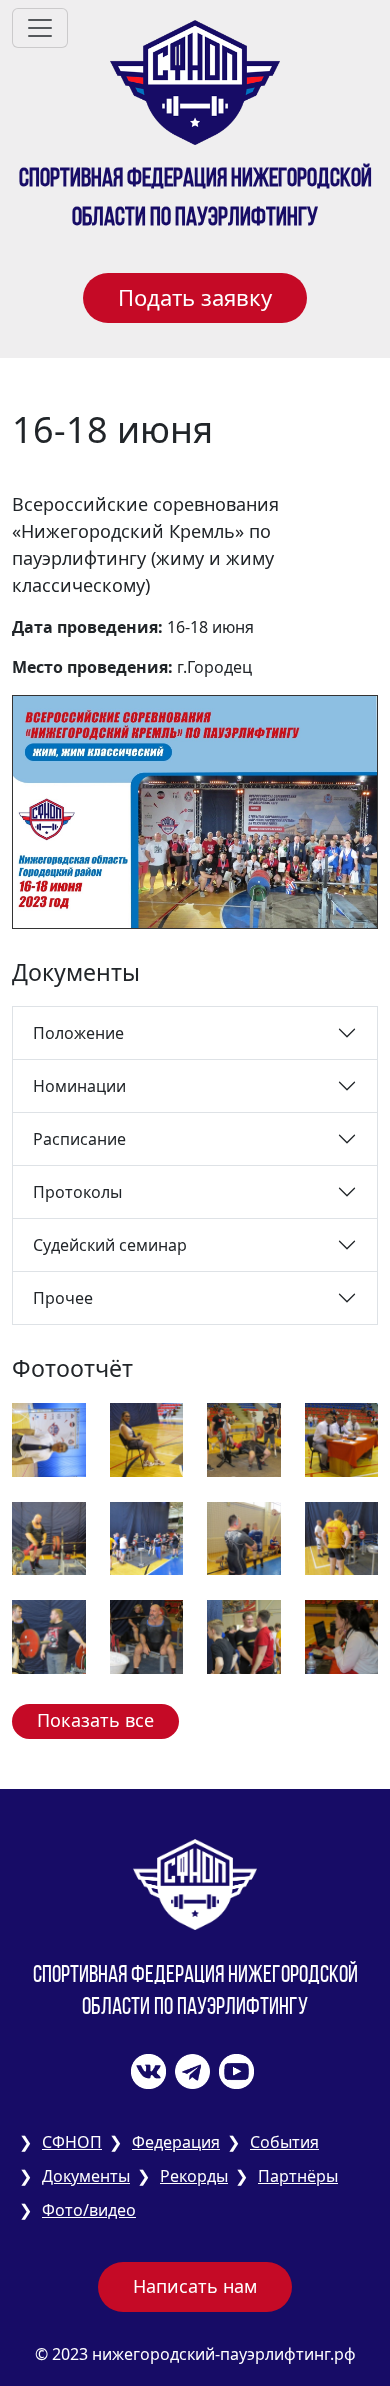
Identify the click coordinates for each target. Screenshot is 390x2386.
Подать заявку (195, 297)
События (284, 2142)
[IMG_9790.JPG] (147, 1537)
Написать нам (195, 2286)
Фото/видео (89, 2210)
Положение (78, 1033)
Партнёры (298, 2176)
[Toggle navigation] (40, 28)
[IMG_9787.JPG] (244, 1438)
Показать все (95, 1720)
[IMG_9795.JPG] (244, 1635)
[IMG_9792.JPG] (342, 1537)
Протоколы (77, 1192)
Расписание (79, 1139)
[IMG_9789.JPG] (49, 1537)
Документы (86, 2176)
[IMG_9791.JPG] (244, 1537)
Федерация (176, 2142)
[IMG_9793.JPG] (49, 1635)
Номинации (79, 1086)
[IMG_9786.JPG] (147, 1438)
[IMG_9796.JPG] (342, 1635)
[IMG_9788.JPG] (342, 1438)
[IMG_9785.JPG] (49, 1438)
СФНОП (72, 2142)
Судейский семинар (110, 1245)
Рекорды (194, 2176)
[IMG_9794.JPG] (147, 1635)
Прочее (63, 1298)
